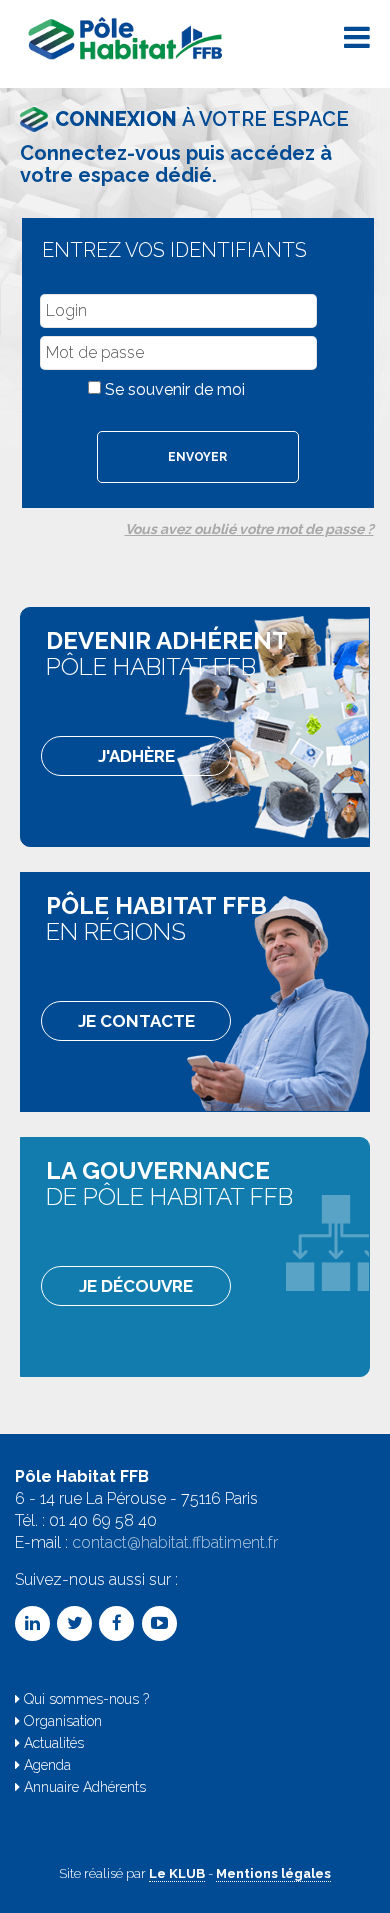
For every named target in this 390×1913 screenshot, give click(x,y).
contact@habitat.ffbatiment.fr (175, 1542)
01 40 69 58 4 (98, 1520)
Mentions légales (273, 1873)
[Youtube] (159, 1623)
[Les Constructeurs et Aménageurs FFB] (127, 35)
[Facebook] (116, 1623)
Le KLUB (177, 1873)
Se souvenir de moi (175, 389)
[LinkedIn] (32, 1623)
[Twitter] (74, 1623)
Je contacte (136, 1021)
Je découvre (136, 1286)
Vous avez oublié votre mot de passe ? (249, 529)
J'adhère (136, 756)
